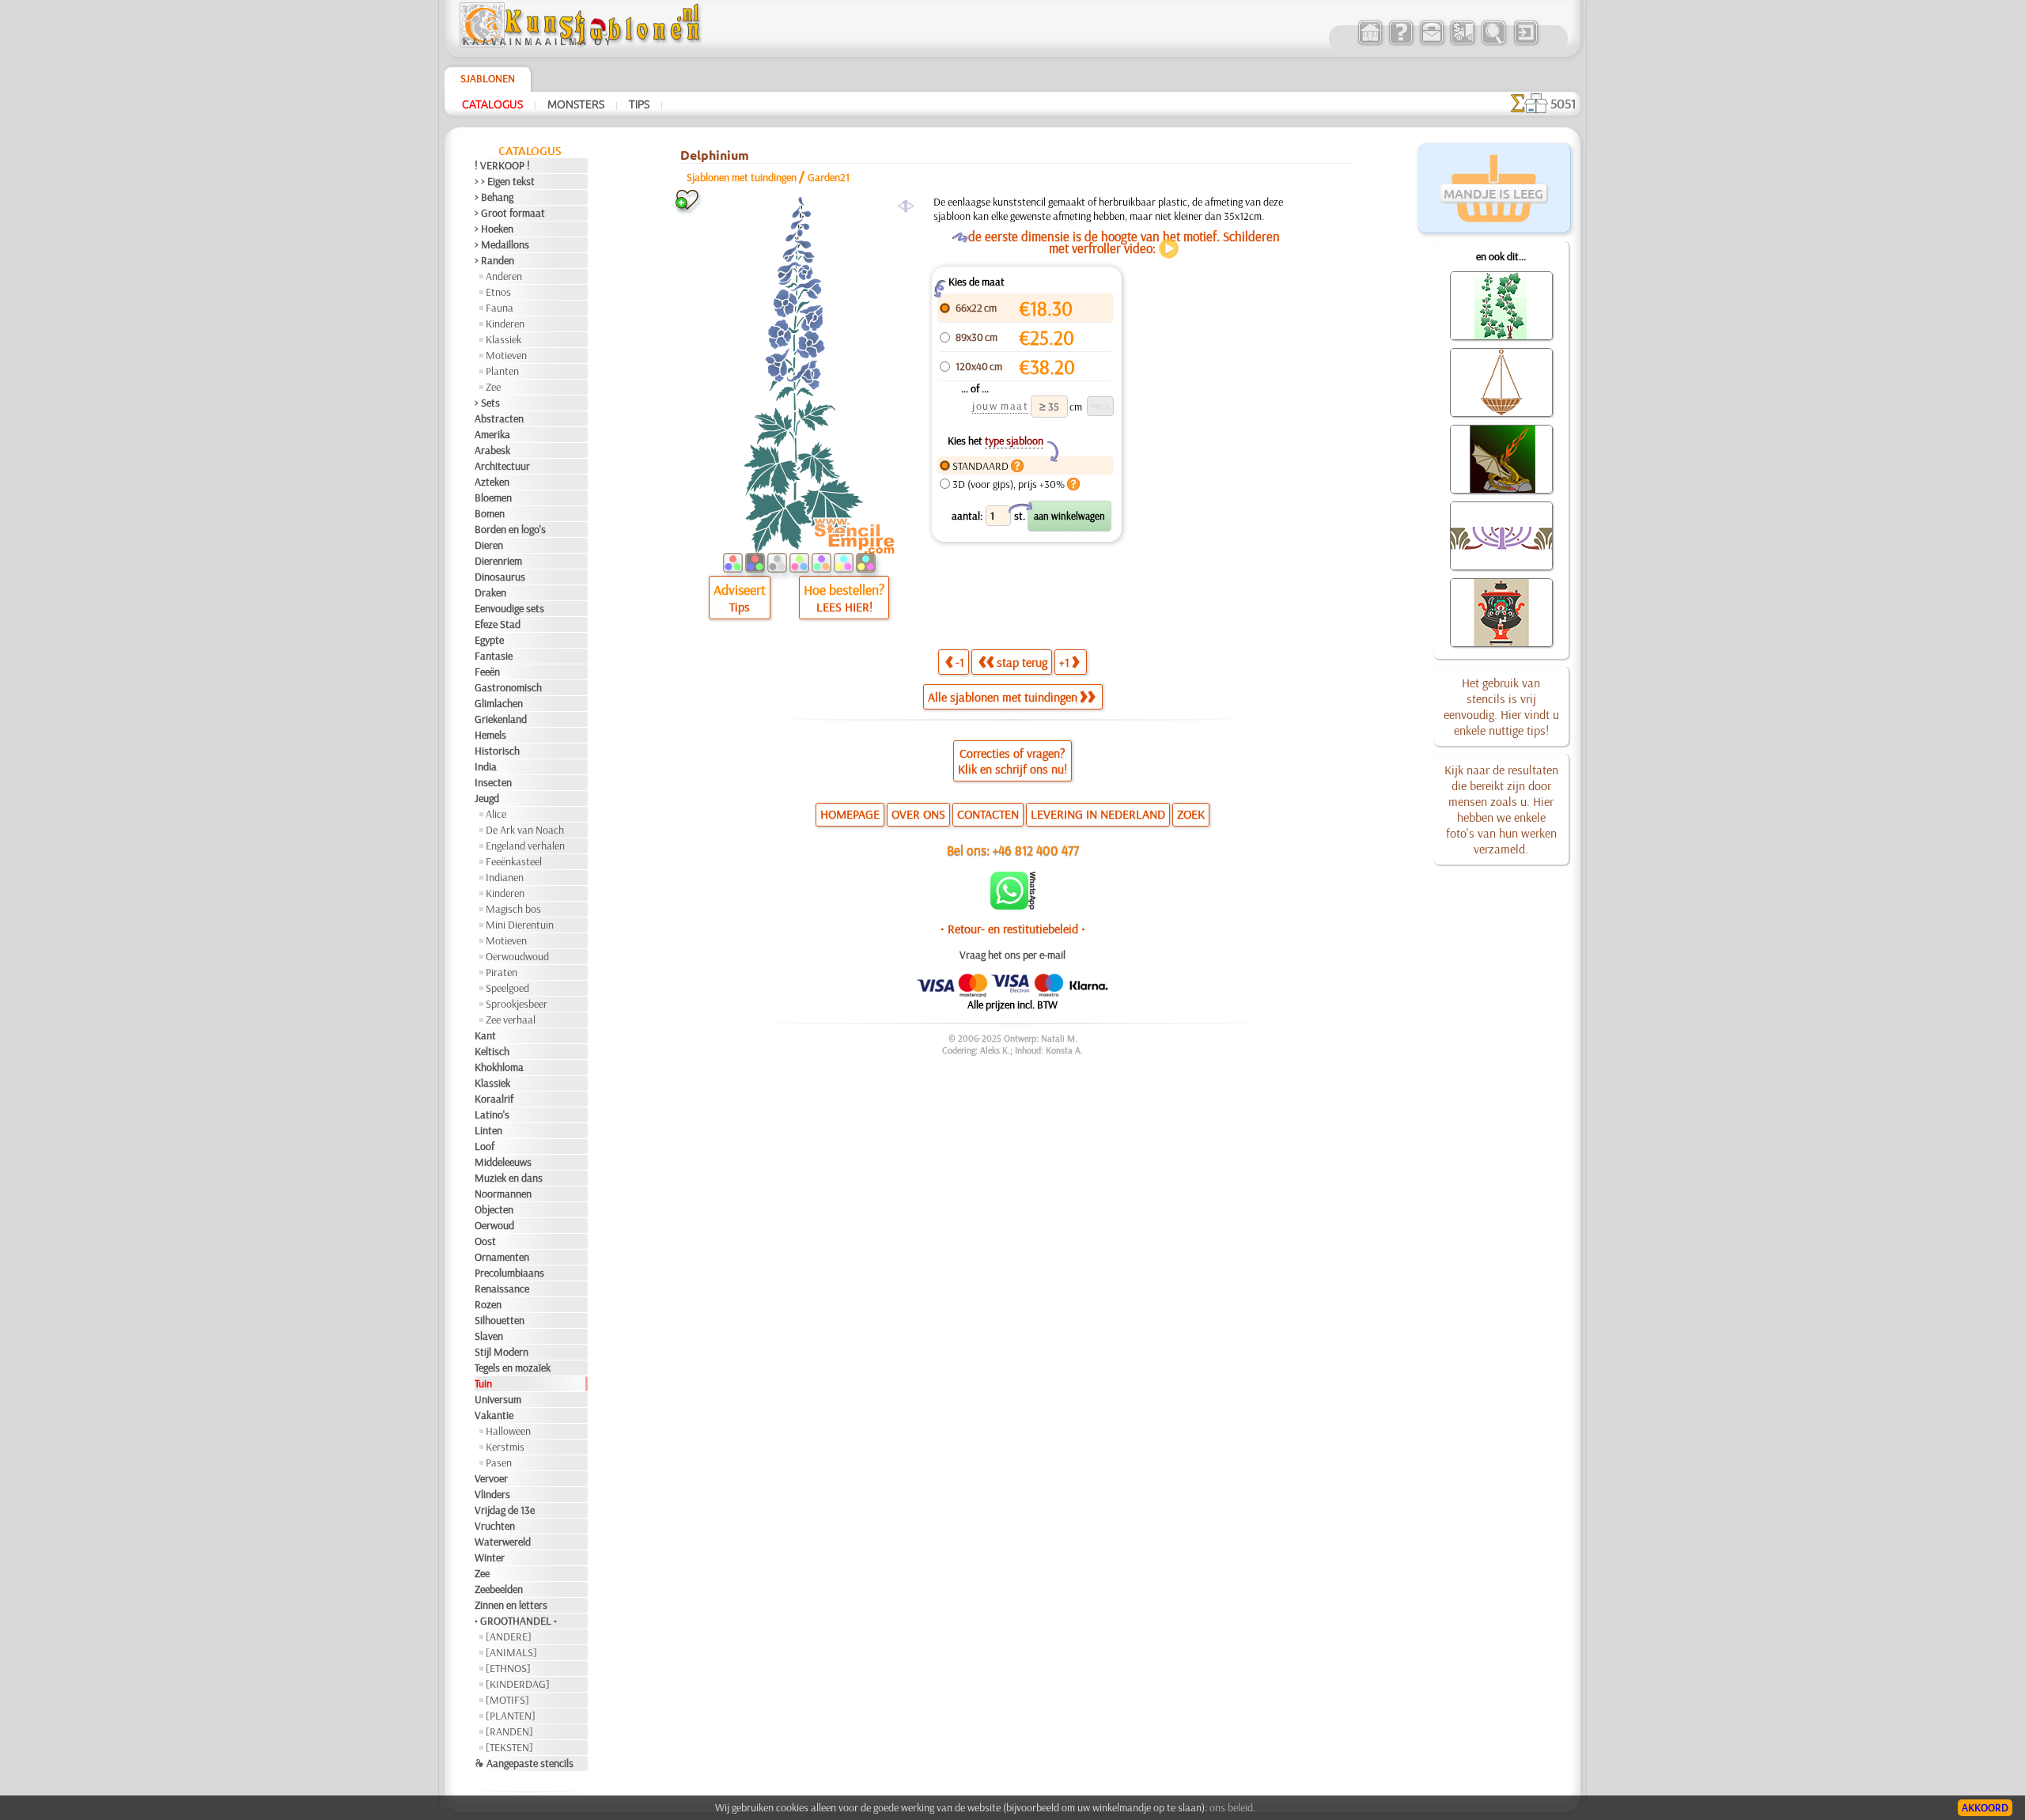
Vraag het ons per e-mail (1012, 955)
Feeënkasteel (514, 861)
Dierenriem (498, 561)
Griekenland (501, 719)
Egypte (489, 640)
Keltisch (492, 1051)
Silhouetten (500, 1320)
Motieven (506, 355)
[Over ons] (1400, 43)
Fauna (500, 308)
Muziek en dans (509, 1178)
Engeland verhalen (525, 846)
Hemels (490, 735)
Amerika (492, 434)
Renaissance (502, 1288)
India (486, 766)
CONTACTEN (988, 814)
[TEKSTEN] (509, 1747)
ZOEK (1191, 814)
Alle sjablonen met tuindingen (1003, 697)
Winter (490, 1557)
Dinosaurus (500, 577)
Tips (639, 104)
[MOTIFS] (507, 1700)
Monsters (576, 104)
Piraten (502, 972)
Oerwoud (494, 1225)
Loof (484, 1146)
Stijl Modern (502, 1352)
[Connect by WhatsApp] (1013, 906)
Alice (496, 814)
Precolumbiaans (509, 1273)
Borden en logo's (510, 529)
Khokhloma (499, 1067)
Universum (498, 1399)
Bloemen (493, 498)
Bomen (490, 513)
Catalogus (492, 104)
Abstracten (499, 418)
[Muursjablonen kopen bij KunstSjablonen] (1370, 43)
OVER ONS (918, 814)
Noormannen (503, 1194)
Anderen (504, 276)
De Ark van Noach (525, 830)
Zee (493, 387)
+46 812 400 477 (1036, 850)
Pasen (499, 1462)
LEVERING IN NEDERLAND (1098, 814)
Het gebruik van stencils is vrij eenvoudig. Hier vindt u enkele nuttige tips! (1501, 706)
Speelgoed (507, 988)
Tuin (483, 1383)
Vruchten (495, 1526)
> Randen (494, 260)
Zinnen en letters (511, 1605)
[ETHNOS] (508, 1668)
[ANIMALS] (511, 1652)
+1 (1064, 662)
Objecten (494, 1209)
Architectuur (502, 466)
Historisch (497, 751)
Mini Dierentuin (520, 925)
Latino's (492, 1114)
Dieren (489, 545)
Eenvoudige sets (509, 608)
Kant (485, 1035)
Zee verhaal (511, 1020)
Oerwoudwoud (517, 956)
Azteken (492, 482)
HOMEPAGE (850, 814)
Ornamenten (502, 1257)
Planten (502, 371)
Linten (488, 1130)
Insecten (493, 782)
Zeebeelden (499, 1589)
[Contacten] (1431, 43)
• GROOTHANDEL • (516, 1621)
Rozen (488, 1304)
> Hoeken (494, 229)
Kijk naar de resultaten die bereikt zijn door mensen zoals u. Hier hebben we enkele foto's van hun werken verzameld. (1501, 809)
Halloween (508, 1431)
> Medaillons (502, 244)
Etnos (498, 292)
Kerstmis (505, 1447)
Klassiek (503, 339)
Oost (485, 1241)
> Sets (487, 403)
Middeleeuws (503, 1162)
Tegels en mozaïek (513, 1368)
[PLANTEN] (511, 1716)
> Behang (494, 197)
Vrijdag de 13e (505, 1510)
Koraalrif (494, 1099)
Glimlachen (499, 703)
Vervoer (491, 1478)
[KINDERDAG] (518, 1684)
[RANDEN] (509, 1731)
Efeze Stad (498, 624)
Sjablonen (488, 78)
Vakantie (494, 1415)
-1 (960, 662)
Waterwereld (503, 1542)
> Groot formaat (510, 213)
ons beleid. (1232, 1807)
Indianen (505, 877)
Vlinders (492, 1494)
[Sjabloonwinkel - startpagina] (582, 44)
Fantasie (494, 656)
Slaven (489, 1336)
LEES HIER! (844, 607)
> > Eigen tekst (505, 181)
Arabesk (492, 450)
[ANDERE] (509, 1636)
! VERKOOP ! (502, 165)
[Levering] (1462, 43)
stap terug (1022, 662)
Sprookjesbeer (517, 1004)
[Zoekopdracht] (1493, 43)
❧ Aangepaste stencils (524, 1763)
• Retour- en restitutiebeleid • (1013, 929)
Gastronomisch (508, 687)
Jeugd (487, 798)
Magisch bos (513, 909)
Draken (490, 592)
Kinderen (505, 324)
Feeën (487, 672)
